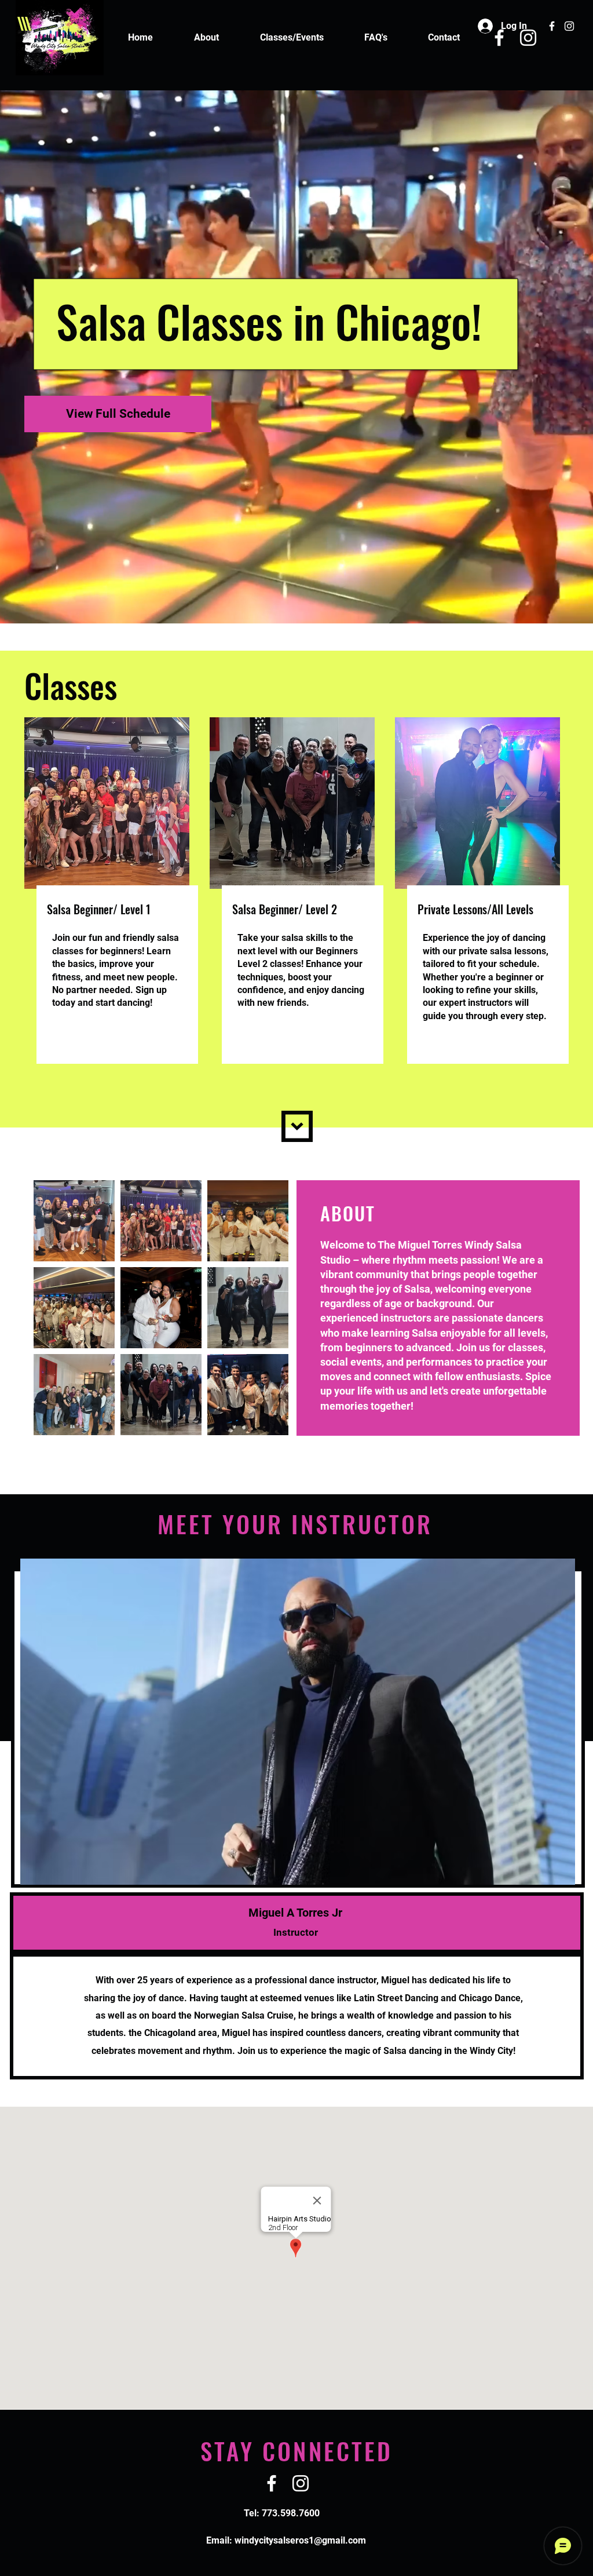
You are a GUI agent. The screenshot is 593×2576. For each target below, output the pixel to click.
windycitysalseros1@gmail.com (300, 2540)
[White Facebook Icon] (552, 26)
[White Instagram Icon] (569, 26)
